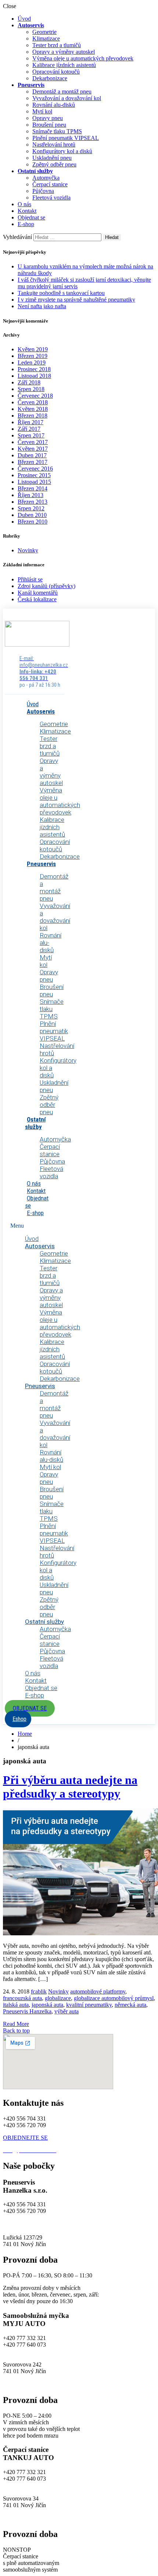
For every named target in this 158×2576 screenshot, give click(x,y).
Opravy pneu (48, 118)
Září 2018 (29, 382)
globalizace (58, 1998)
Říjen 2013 (30, 495)
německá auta (130, 2005)
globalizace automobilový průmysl (114, 1998)
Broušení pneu (49, 125)
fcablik (39, 1991)
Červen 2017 (33, 442)
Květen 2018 (33, 409)
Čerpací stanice (50, 184)
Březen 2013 (33, 502)
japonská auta (47, 2005)
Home (25, 1734)
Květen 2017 (33, 449)
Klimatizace (46, 38)
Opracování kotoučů (56, 72)
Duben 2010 (32, 515)
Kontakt (27, 211)
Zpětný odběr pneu (54, 164)
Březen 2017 (33, 462)
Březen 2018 (33, 416)
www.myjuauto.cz (24, 2384)
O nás (24, 204)
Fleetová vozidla (51, 198)
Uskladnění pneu (52, 158)
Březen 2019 (33, 356)
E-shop (26, 224)
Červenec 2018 (35, 396)
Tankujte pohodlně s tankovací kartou (61, 293)
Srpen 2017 (31, 435)
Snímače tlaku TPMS (57, 131)
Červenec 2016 (35, 469)
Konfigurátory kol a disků (62, 151)
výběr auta (67, 2011)
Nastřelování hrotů (54, 145)
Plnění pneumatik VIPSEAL (66, 138)
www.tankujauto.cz (26, 2518)
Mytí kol (42, 111)
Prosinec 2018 (34, 369)
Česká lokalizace (37, 599)
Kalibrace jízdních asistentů (64, 65)
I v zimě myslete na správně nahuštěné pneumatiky (76, 300)
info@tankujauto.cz (26, 2485)
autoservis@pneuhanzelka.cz (91, 2224)
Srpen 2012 (31, 508)
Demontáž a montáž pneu (62, 92)
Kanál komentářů (38, 593)
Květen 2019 (33, 349)
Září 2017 (29, 429)
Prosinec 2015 (34, 475)
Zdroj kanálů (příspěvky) (46, 586)
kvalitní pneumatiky (89, 2005)
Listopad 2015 (34, 482)
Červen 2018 (33, 402)
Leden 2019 (32, 363)
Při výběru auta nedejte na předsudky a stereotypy (70, 1787)
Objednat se (31, 217)
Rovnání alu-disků (54, 105)
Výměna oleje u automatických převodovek (83, 58)
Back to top (16, 2030)
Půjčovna (43, 191)
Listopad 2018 (34, 376)
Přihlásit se (30, 579)
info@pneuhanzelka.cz (30, 2224)
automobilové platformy (98, 1991)
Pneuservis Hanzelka (27, 2011)
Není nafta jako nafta (42, 306)
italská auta (16, 2005)
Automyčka (46, 178)
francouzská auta (22, 1998)
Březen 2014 (33, 488)
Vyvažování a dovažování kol (67, 98)
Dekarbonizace (50, 78)
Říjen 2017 (30, 422)
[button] (30, 1708)
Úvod (24, 19)
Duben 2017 (32, 455)
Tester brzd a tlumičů (57, 45)
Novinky (28, 550)
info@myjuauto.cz (24, 2351)
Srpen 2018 (31, 389)
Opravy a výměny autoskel (64, 52)
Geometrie (44, 32)
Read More (16, 2024)
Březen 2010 (33, 522)
